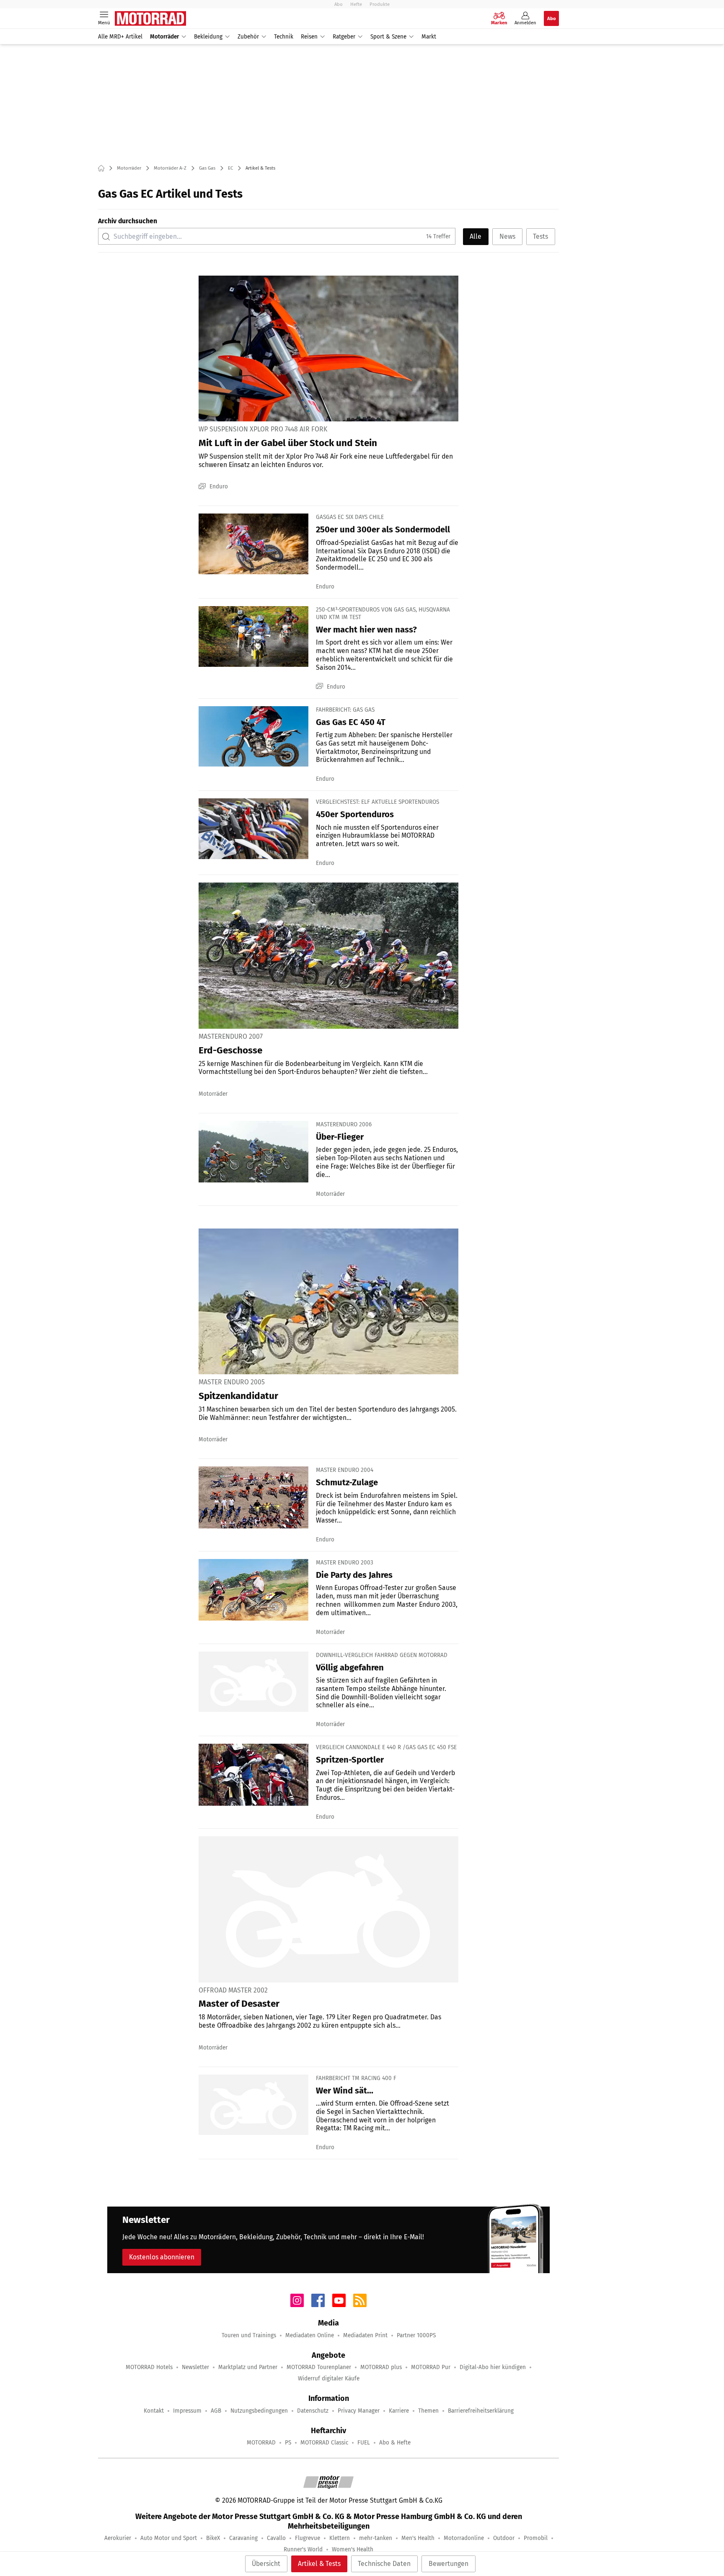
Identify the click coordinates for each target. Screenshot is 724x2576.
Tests (540, 236)
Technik (284, 37)
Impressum (187, 2411)
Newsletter (195, 2367)
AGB (216, 2411)
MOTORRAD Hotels (149, 2367)
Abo (339, 4)
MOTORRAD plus (381, 2367)
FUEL (364, 2443)
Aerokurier (118, 2538)
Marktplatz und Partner (248, 2367)
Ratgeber (344, 37)
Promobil (536, 2538)
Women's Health (353, 2549)
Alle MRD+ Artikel (120, 37)
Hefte (356, 4)
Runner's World (303, 2549)
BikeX (213, 2538)
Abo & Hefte (395, 2443)
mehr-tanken (376, 2538)
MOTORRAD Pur (431, 2367)
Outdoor (504, 2538)
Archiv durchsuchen (128, 221)
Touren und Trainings (249, 2335)
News (507, 236)
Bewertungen (449, 2564)
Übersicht (266, 2564)
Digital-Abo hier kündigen (493, 2367)
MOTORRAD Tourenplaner (319, 2367)
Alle (476, 236)
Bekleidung (208, 37)
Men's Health (418, 2538)
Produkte (380, 4)
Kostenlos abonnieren (162, 2257)
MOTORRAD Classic (324, 2443)
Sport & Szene (388, 37)
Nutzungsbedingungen (259, 2411)
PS (288, 2443)
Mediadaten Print (365, 2335)
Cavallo (276, 2538)
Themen (428, 2411)
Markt (429, 37)
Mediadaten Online (310, 2335)
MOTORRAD (261, 2443)
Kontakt (154, 2411)
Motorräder (164, 37)
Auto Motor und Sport (169, 2538)
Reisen (309, 37)
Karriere (399, 2411)
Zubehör (248, 37)
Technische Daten (384, 2564)
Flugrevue (308, 2538)
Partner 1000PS (416, 2335)
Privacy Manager (359, 2411)
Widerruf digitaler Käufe (329, 2379)
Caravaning (243, 2538)
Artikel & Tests (319, 2564)
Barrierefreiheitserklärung (481, 2411)
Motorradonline (464, 2538)
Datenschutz (313, 2411)
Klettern (340, 2538)
